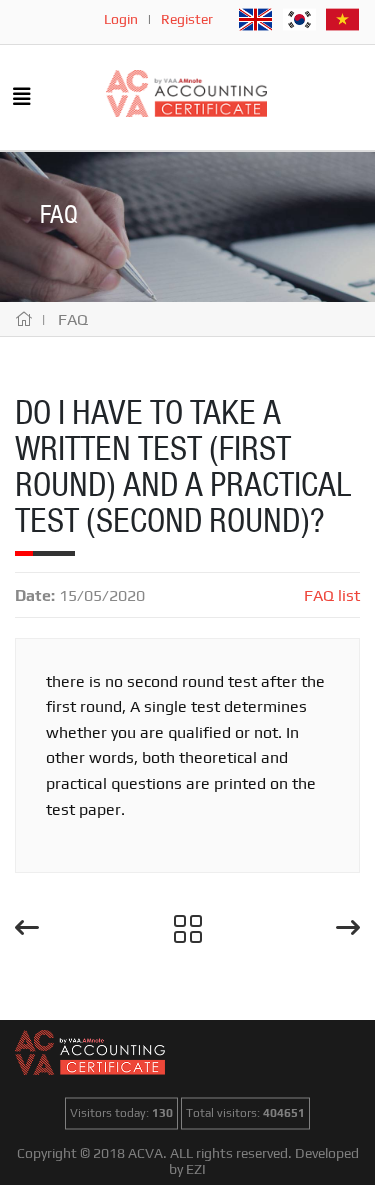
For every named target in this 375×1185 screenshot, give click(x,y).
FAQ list (332, 595)
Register (187, 19)
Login (121, 19)
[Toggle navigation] (22, 98)
